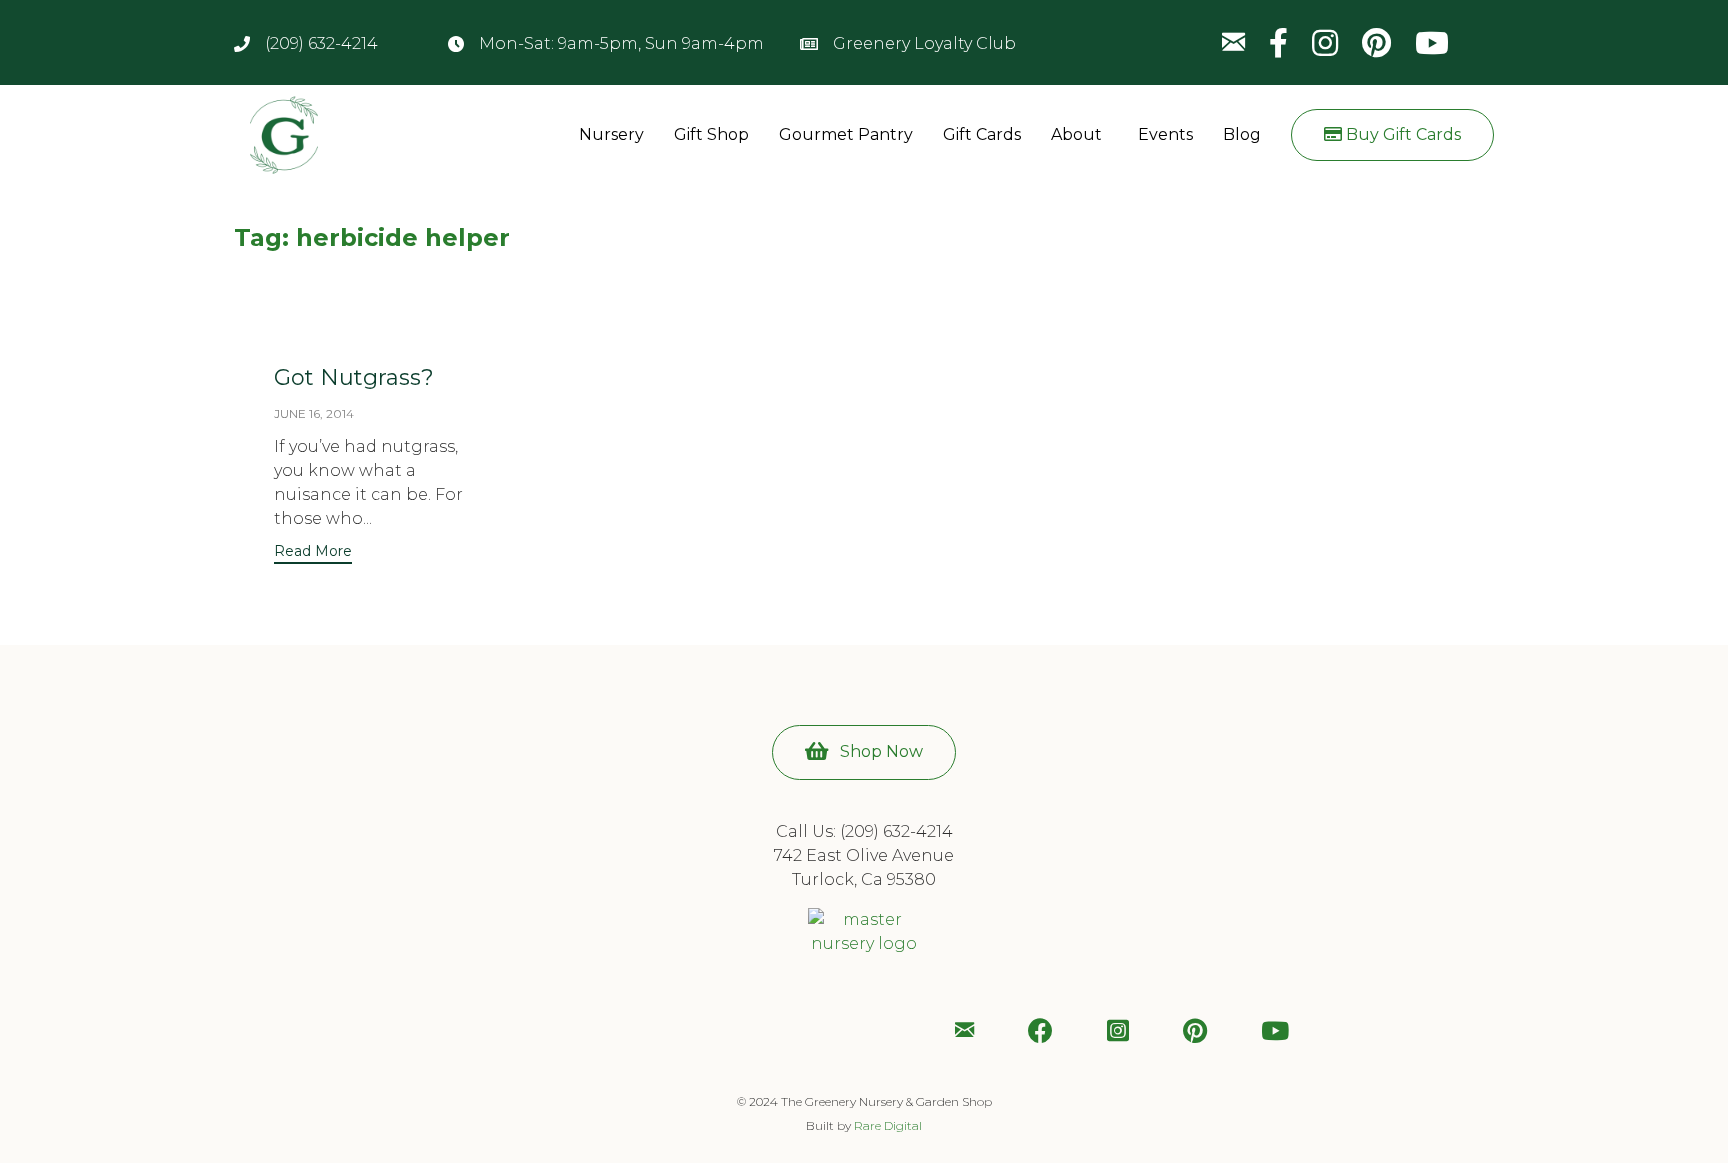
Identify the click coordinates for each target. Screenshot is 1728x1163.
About (1076, 134)
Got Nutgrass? (354, 377)
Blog (1242, 134)
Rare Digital (888, 1125)
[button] (1392, 135)
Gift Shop (711, 134)
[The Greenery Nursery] (296, 135)
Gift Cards (982, 134)
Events (1165, 134)
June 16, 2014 (314, 413)
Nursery (611, 134)
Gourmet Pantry (846, 134)
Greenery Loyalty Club (924, 43)
